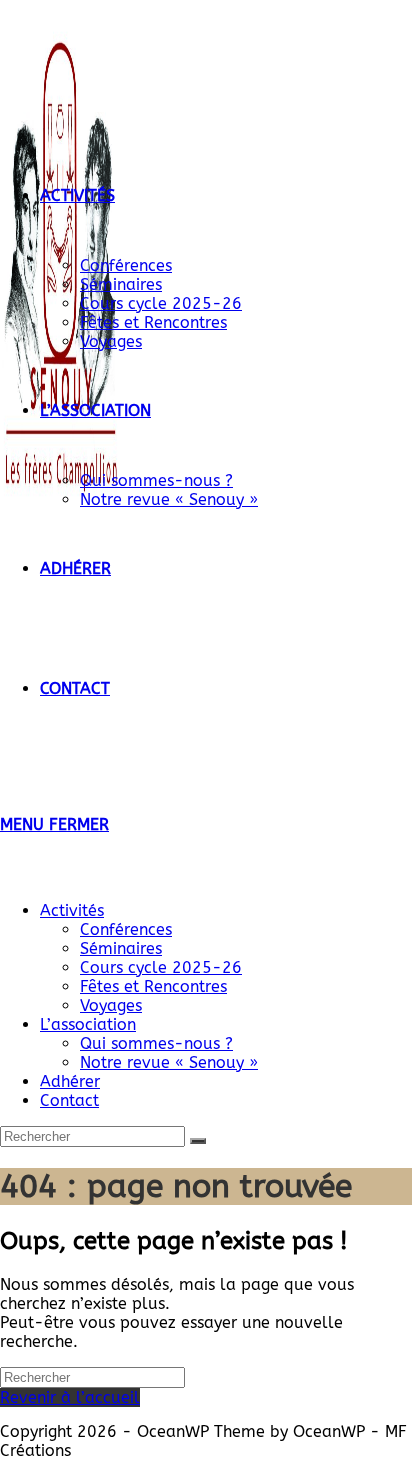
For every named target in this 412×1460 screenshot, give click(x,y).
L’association (88, 1024)
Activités (72, 910)
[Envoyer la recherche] (198, 1141)
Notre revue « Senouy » (169, 1062)
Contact (69, 1100)
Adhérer (70, 1081)
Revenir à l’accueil (70, 1397)
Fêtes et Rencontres (153, 986)
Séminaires (121, 948)
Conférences (126, 929)
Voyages (111, 1005)
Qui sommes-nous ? (156, 1043)
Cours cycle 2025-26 (161, 967)
